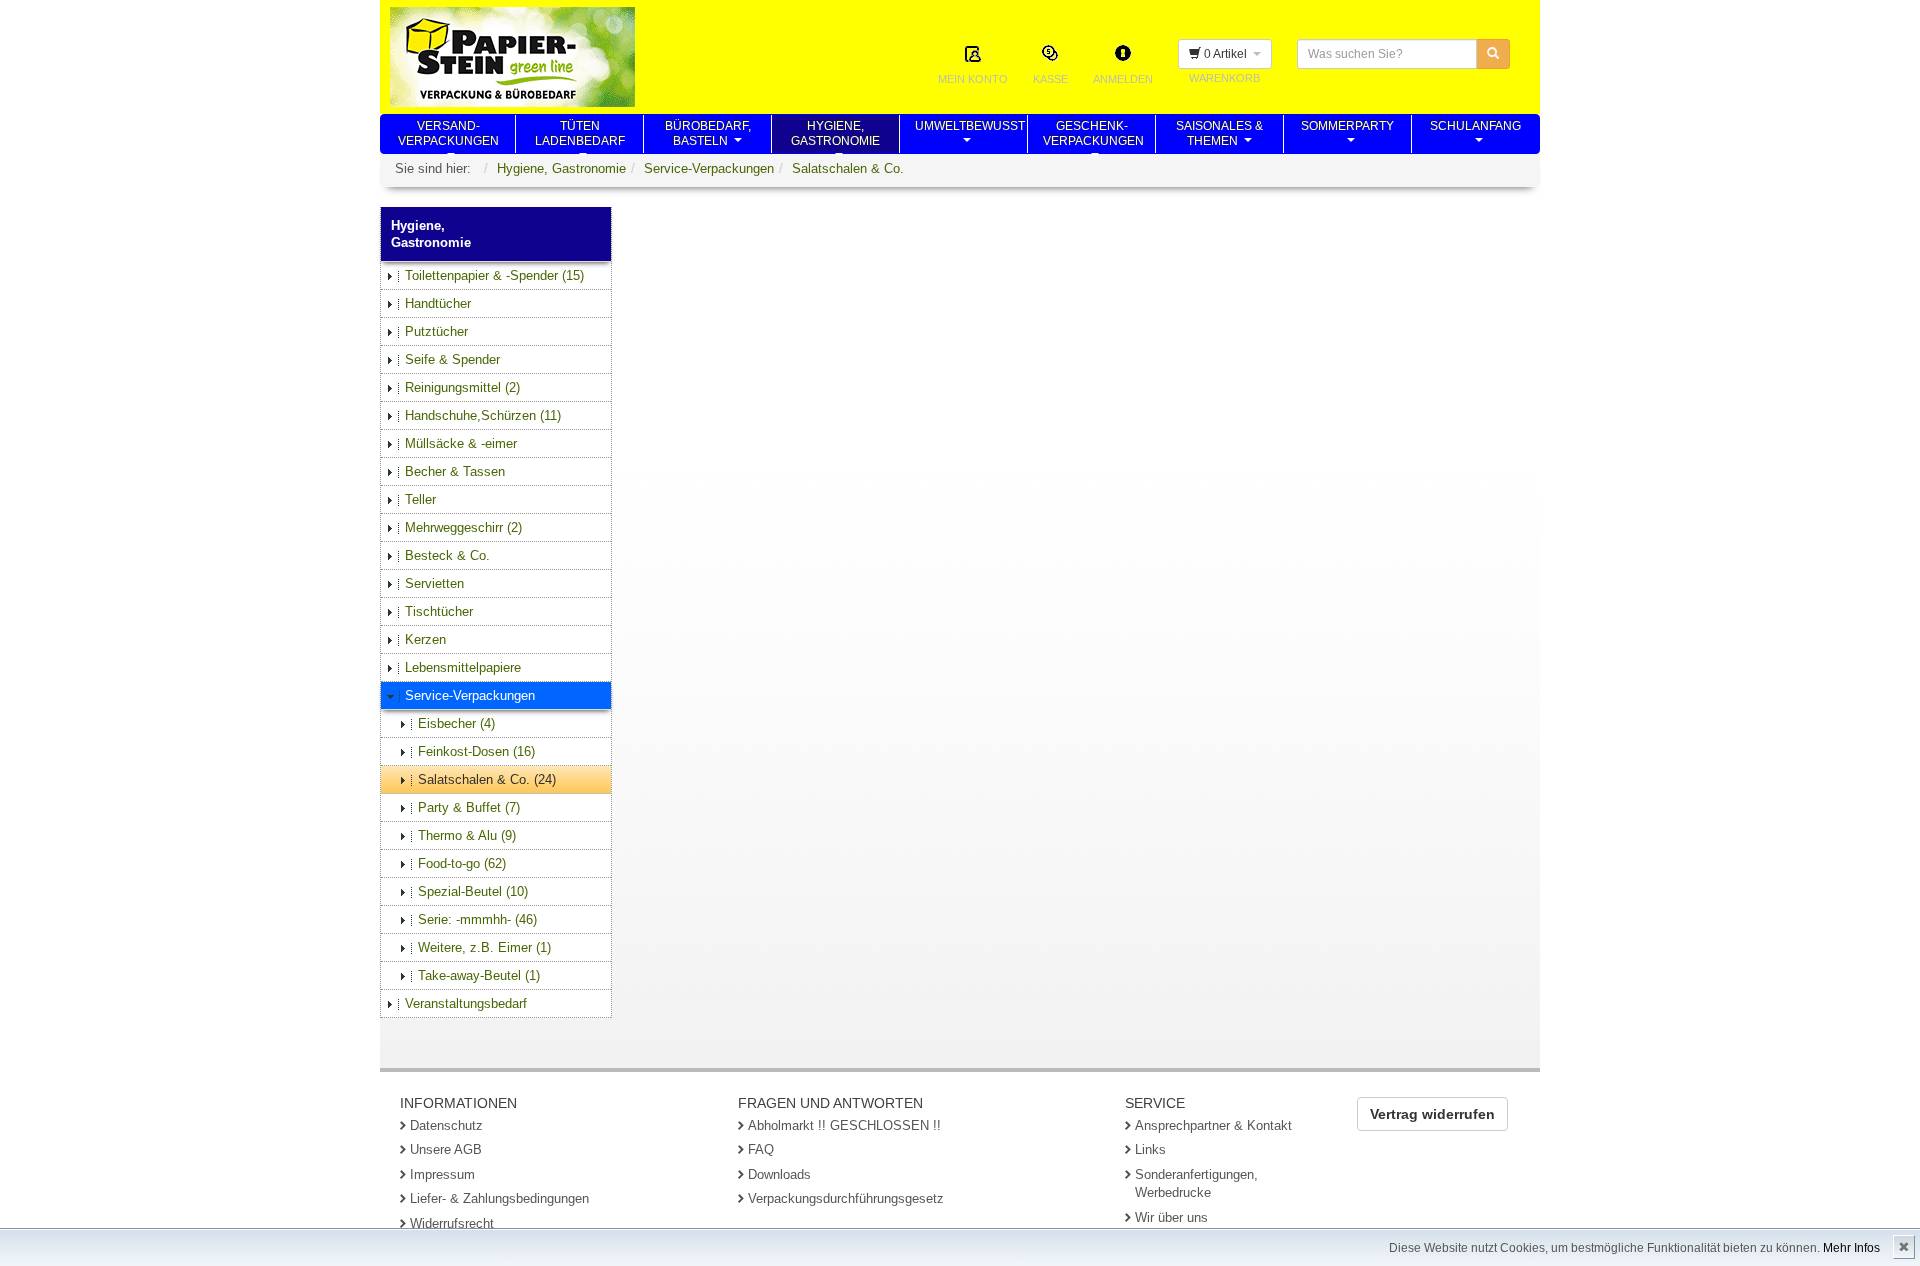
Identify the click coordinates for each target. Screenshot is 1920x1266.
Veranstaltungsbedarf (466, 1003)
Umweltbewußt (970, 136)
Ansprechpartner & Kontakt (1213, 1125)
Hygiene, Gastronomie (561, 168)
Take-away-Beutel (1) (479, 975)
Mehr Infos (1851, 1248)
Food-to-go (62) (462, 863)
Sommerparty (1347, 136)
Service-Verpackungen (709, 168)
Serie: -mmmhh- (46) (477, 919)
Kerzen (425, 639)
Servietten (434, 583)
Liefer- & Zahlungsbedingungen (499, 1198)
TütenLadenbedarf (580, 136)
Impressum (442, 1174)
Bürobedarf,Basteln (708, 136)
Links (1150, 1149)
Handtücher (438, 303)
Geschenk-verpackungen (1093, 136)
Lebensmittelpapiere (463, 667)
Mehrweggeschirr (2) (463, 527)
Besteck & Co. (447, 555)
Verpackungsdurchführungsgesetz (846, 1198)
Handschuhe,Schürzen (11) (483, 415)
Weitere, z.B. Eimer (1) (484, 947)
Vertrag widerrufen (1432, 1114)
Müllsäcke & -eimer (461, 443)
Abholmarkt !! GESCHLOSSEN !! (844, 1125)
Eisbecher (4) (456, 723)
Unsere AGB (446, 1149)
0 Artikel (1227, 54)
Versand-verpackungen (448, 136)
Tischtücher (439, 611)
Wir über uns (1171, 1217)
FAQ (761, 1149)
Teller (420, 499)
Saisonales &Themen (1219, 136)
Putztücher (436, 331)
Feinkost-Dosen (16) (476, 751)
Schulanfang (1475, 136)
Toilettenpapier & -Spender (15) (494, 275)
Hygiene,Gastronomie (835, 136)
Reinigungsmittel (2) (462, 387)
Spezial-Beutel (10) (473, 891)
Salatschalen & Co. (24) (487, 779)
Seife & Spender (452, 359)
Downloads (779, 1174)
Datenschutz (446, 1125)
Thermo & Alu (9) (467, 835)
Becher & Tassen (455, 471)
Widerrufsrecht (452, 1223)
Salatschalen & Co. (848, 168)
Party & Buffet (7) (469, 807)
